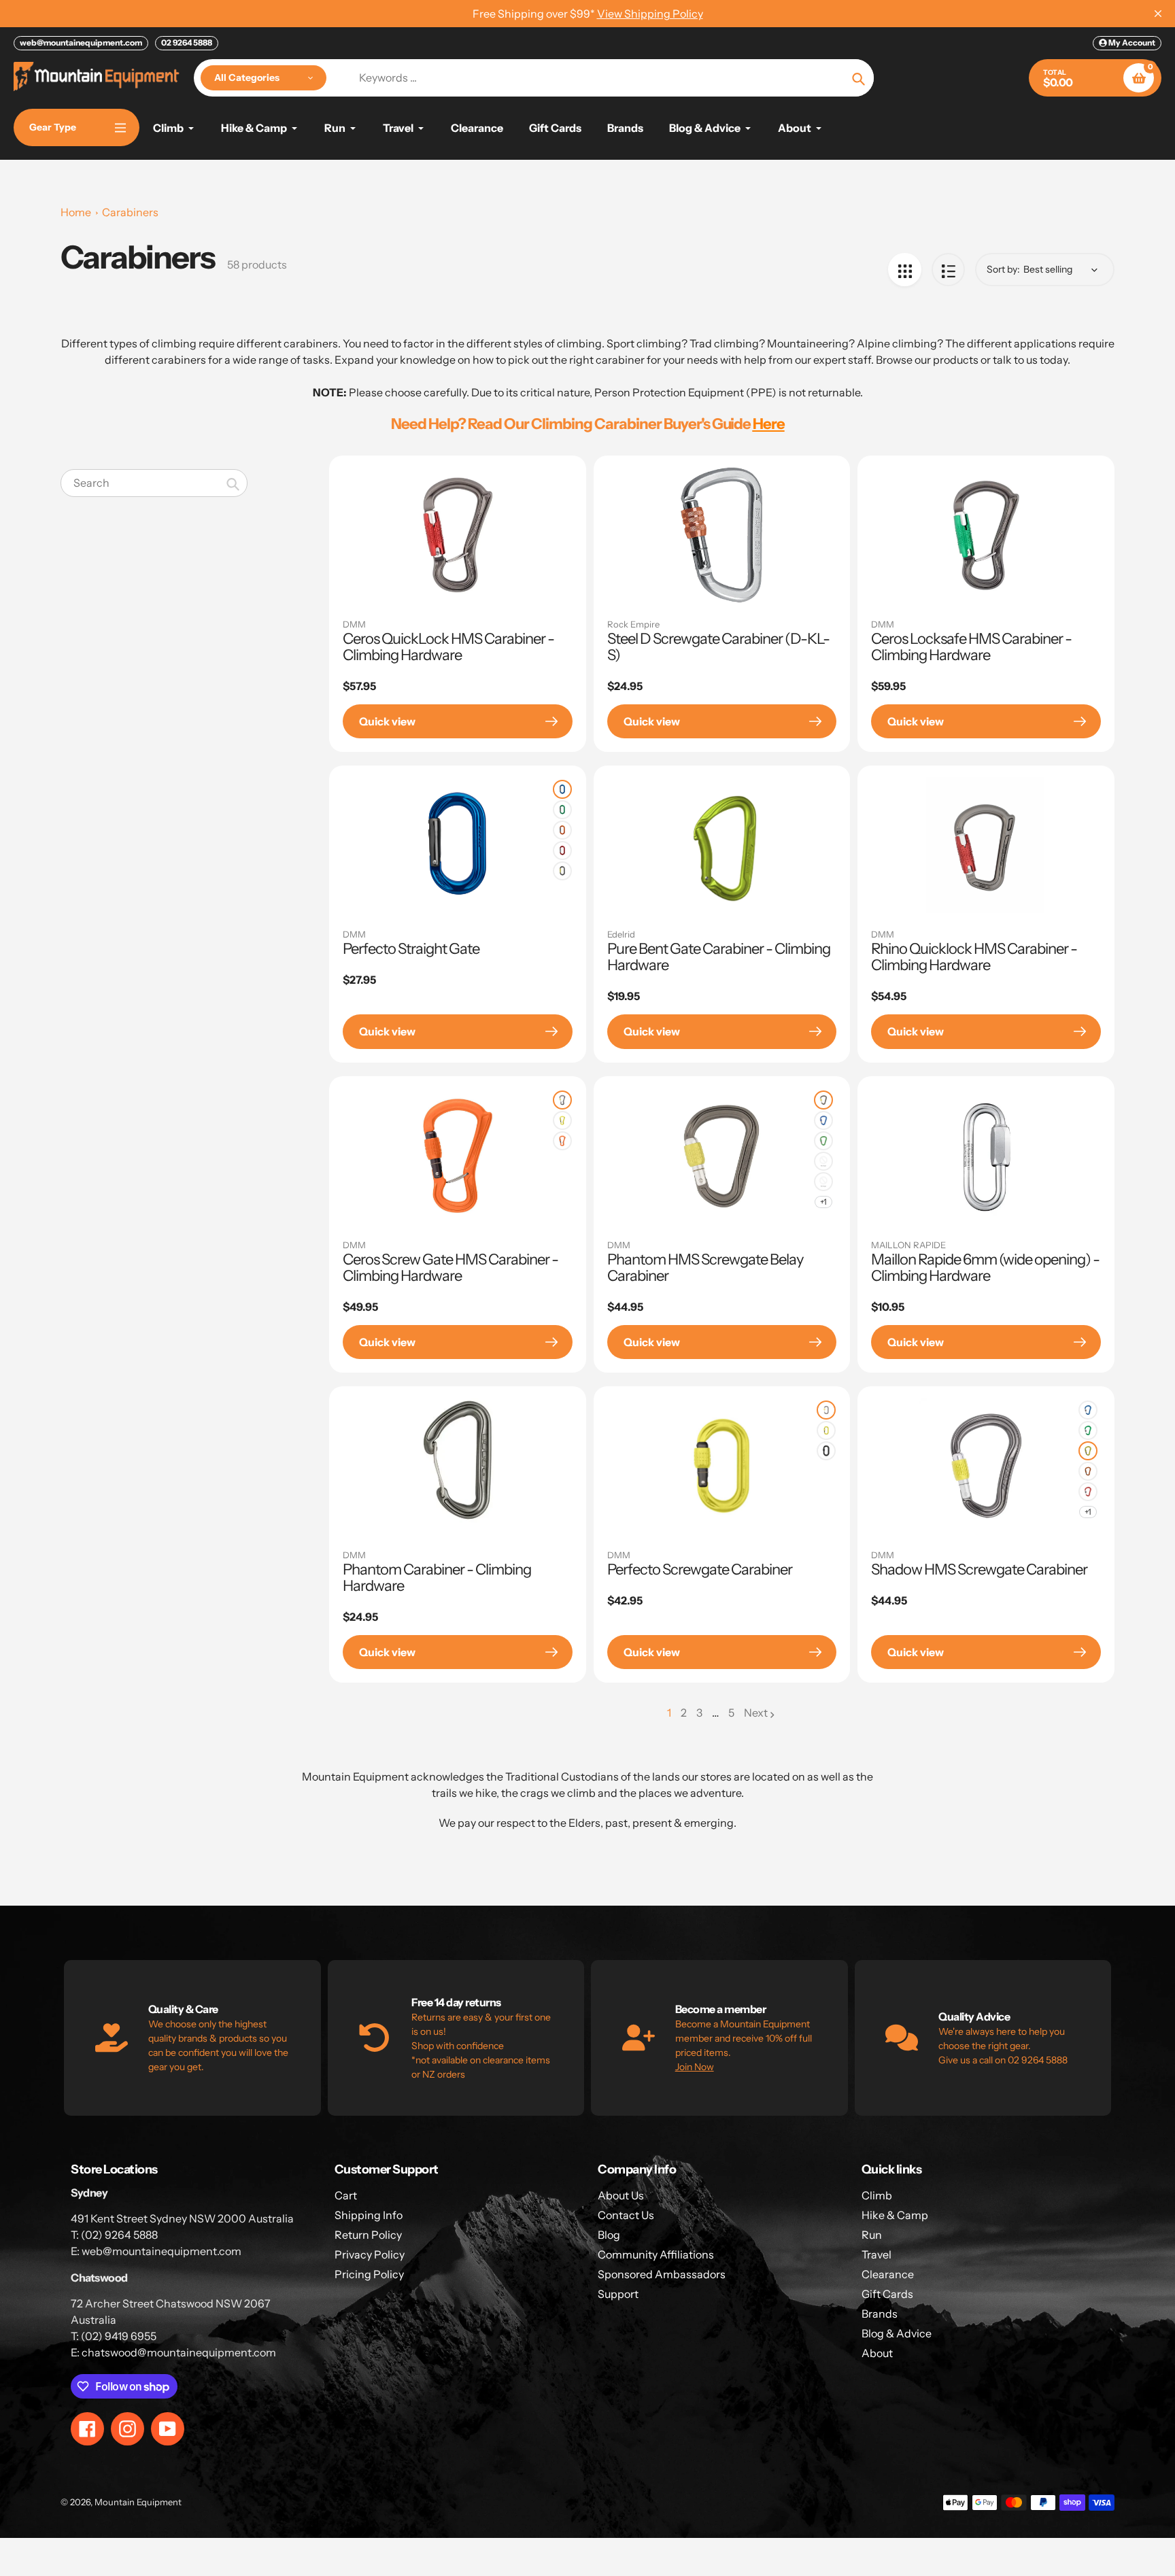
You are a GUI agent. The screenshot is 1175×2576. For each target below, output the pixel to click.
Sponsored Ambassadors (662, 2274)
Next (756, 1713)
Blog (609, 2235)
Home (76, 212)
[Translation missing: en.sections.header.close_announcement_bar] (1158, 14)
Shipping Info (369, 2215)
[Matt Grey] (826, 1451)
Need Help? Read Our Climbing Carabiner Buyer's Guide (588, 424)
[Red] (562, 851)
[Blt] (823, 1100)
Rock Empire (633, 624)
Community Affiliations (656, 2254)
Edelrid (621, 934)
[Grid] (905, 270)
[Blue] (562, 789)
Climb (877, 2195)
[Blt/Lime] (562, 1100)
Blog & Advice (897, 2333)
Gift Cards (887, 2294)
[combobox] (154, 483)
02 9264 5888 (187, 42)
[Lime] (562, 1120)
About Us (621, 2195)
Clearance (888, 2274)
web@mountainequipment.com (81, 42)
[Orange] (562, 830)
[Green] (562, 810)
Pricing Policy (369, 2274)
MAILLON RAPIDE (908, 1245)
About (877, 2353)
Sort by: (1003, 269)
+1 (823, 1202)
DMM (354, 624)
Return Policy (368, 2235)
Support (618, 2294)
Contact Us (626, 2215)
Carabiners (130, 212)
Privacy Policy (370, 2254)
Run (872, 2235)
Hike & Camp (895, 2215)
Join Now (695, 2067)
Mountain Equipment (138, 2502)
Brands (880, 2314)
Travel (876, 2254)
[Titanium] (562, 871)
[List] (948, 270)
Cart (346, 2195)
